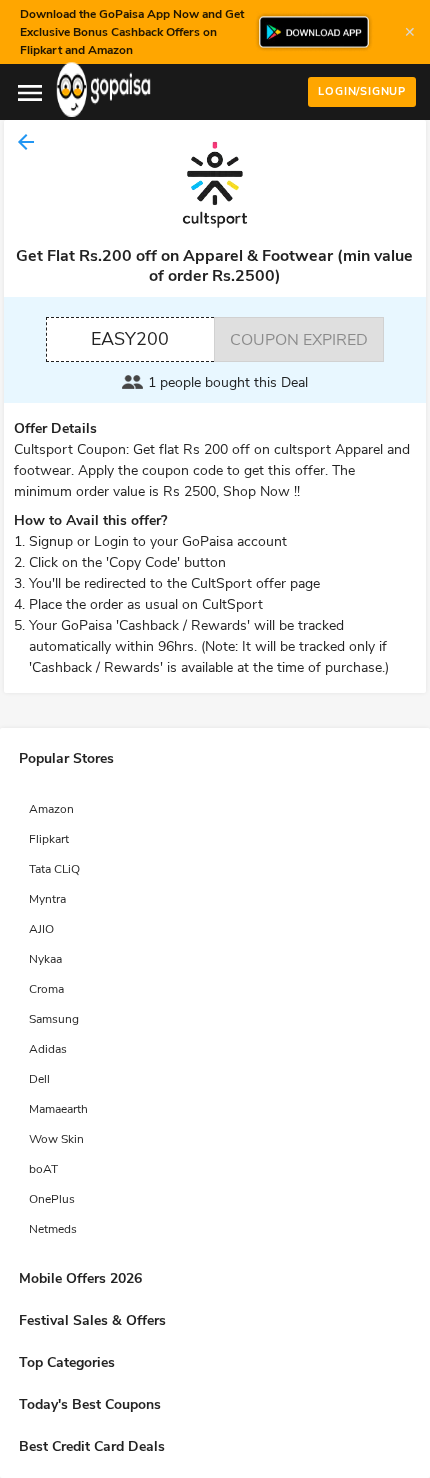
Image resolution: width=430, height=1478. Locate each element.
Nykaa (45, 959)
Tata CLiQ (54, 869)
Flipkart (49, 839)
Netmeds (53, 1229)
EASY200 (130, 339)
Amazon (51, 809)
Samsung (54, 1019)
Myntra (47, 899)
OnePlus (52, 1199)
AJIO (41, 929)
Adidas (48, 1049)
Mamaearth (58, 1109)
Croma (46, 989)
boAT (43, 1169)
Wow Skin (56, 1139)
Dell (39, 1079)
